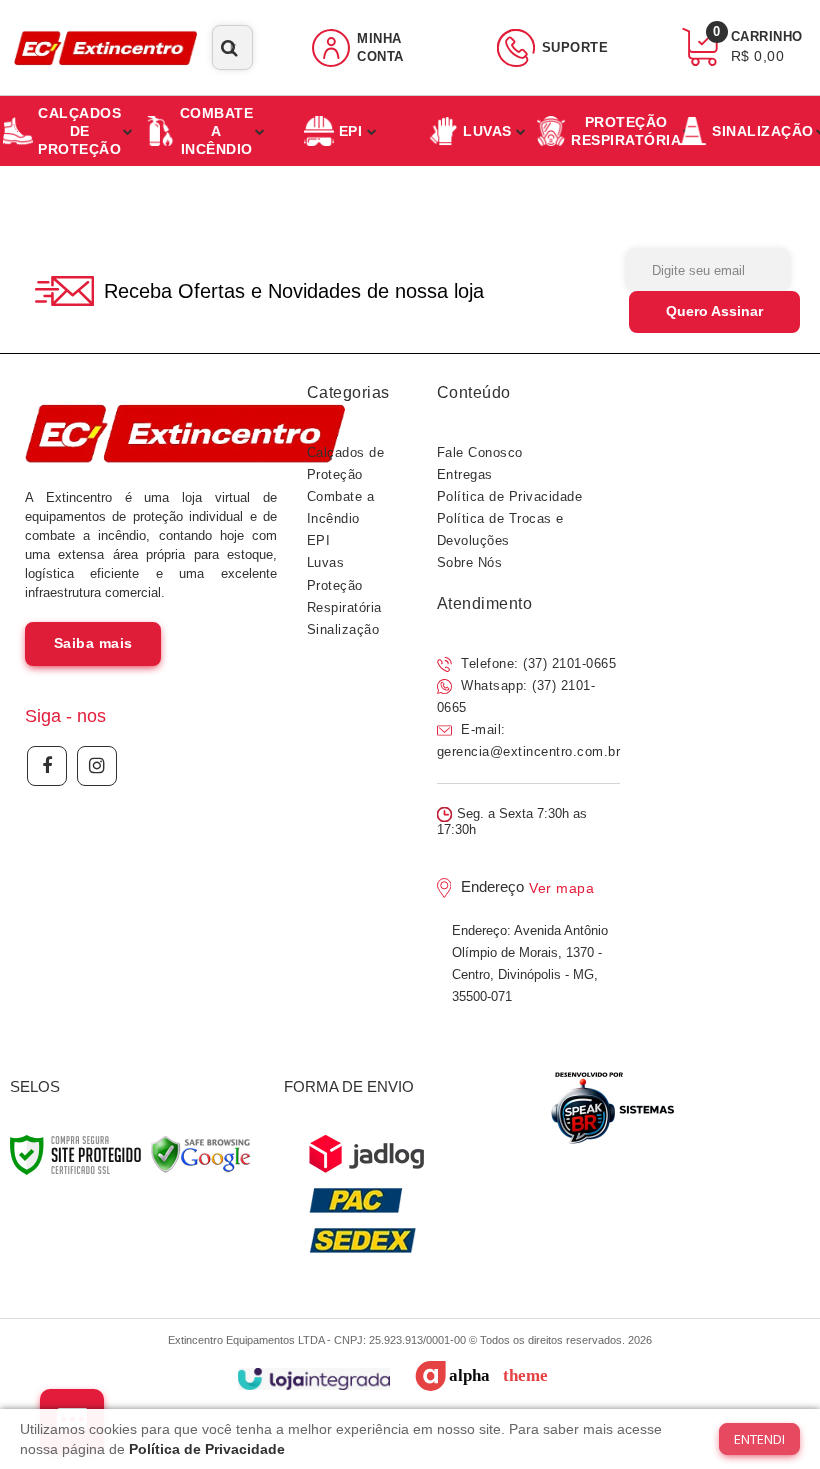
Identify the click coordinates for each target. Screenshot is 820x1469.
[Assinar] (714, 312)
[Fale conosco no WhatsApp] (611, 1108)
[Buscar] (229, 47)
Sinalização (343, 629)
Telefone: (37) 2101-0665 (537, 663)
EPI (319, 540)
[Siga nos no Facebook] (47, 766)
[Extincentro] (105, 47)
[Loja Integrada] (313, 1379)
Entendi (759, 1439)
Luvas (326, 562)
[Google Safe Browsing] (201, 1155)
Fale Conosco (480, 452)
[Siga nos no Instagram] (97, 766)
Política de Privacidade (510, 496)
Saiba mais (93, 643)
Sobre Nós (470, 562)
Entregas (465, 474)
